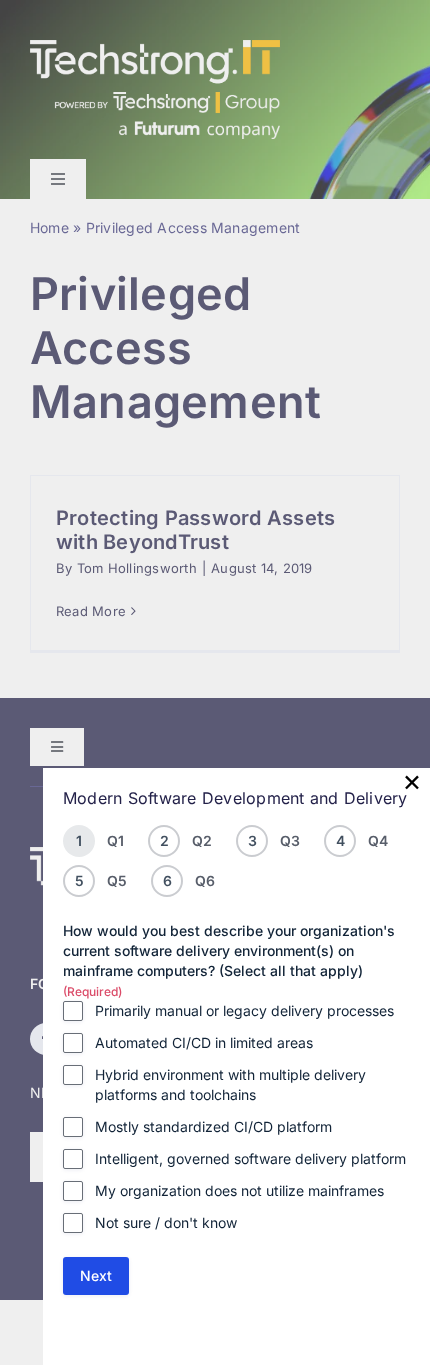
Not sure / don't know (166, 1222)
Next (96, 1275)
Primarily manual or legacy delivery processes (244, 1010)
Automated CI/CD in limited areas (204, 1042)
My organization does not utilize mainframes (239, 1190)
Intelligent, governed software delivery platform (250, 1158)
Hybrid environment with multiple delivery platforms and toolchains (230, 1084)
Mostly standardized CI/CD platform (213, 1126)
